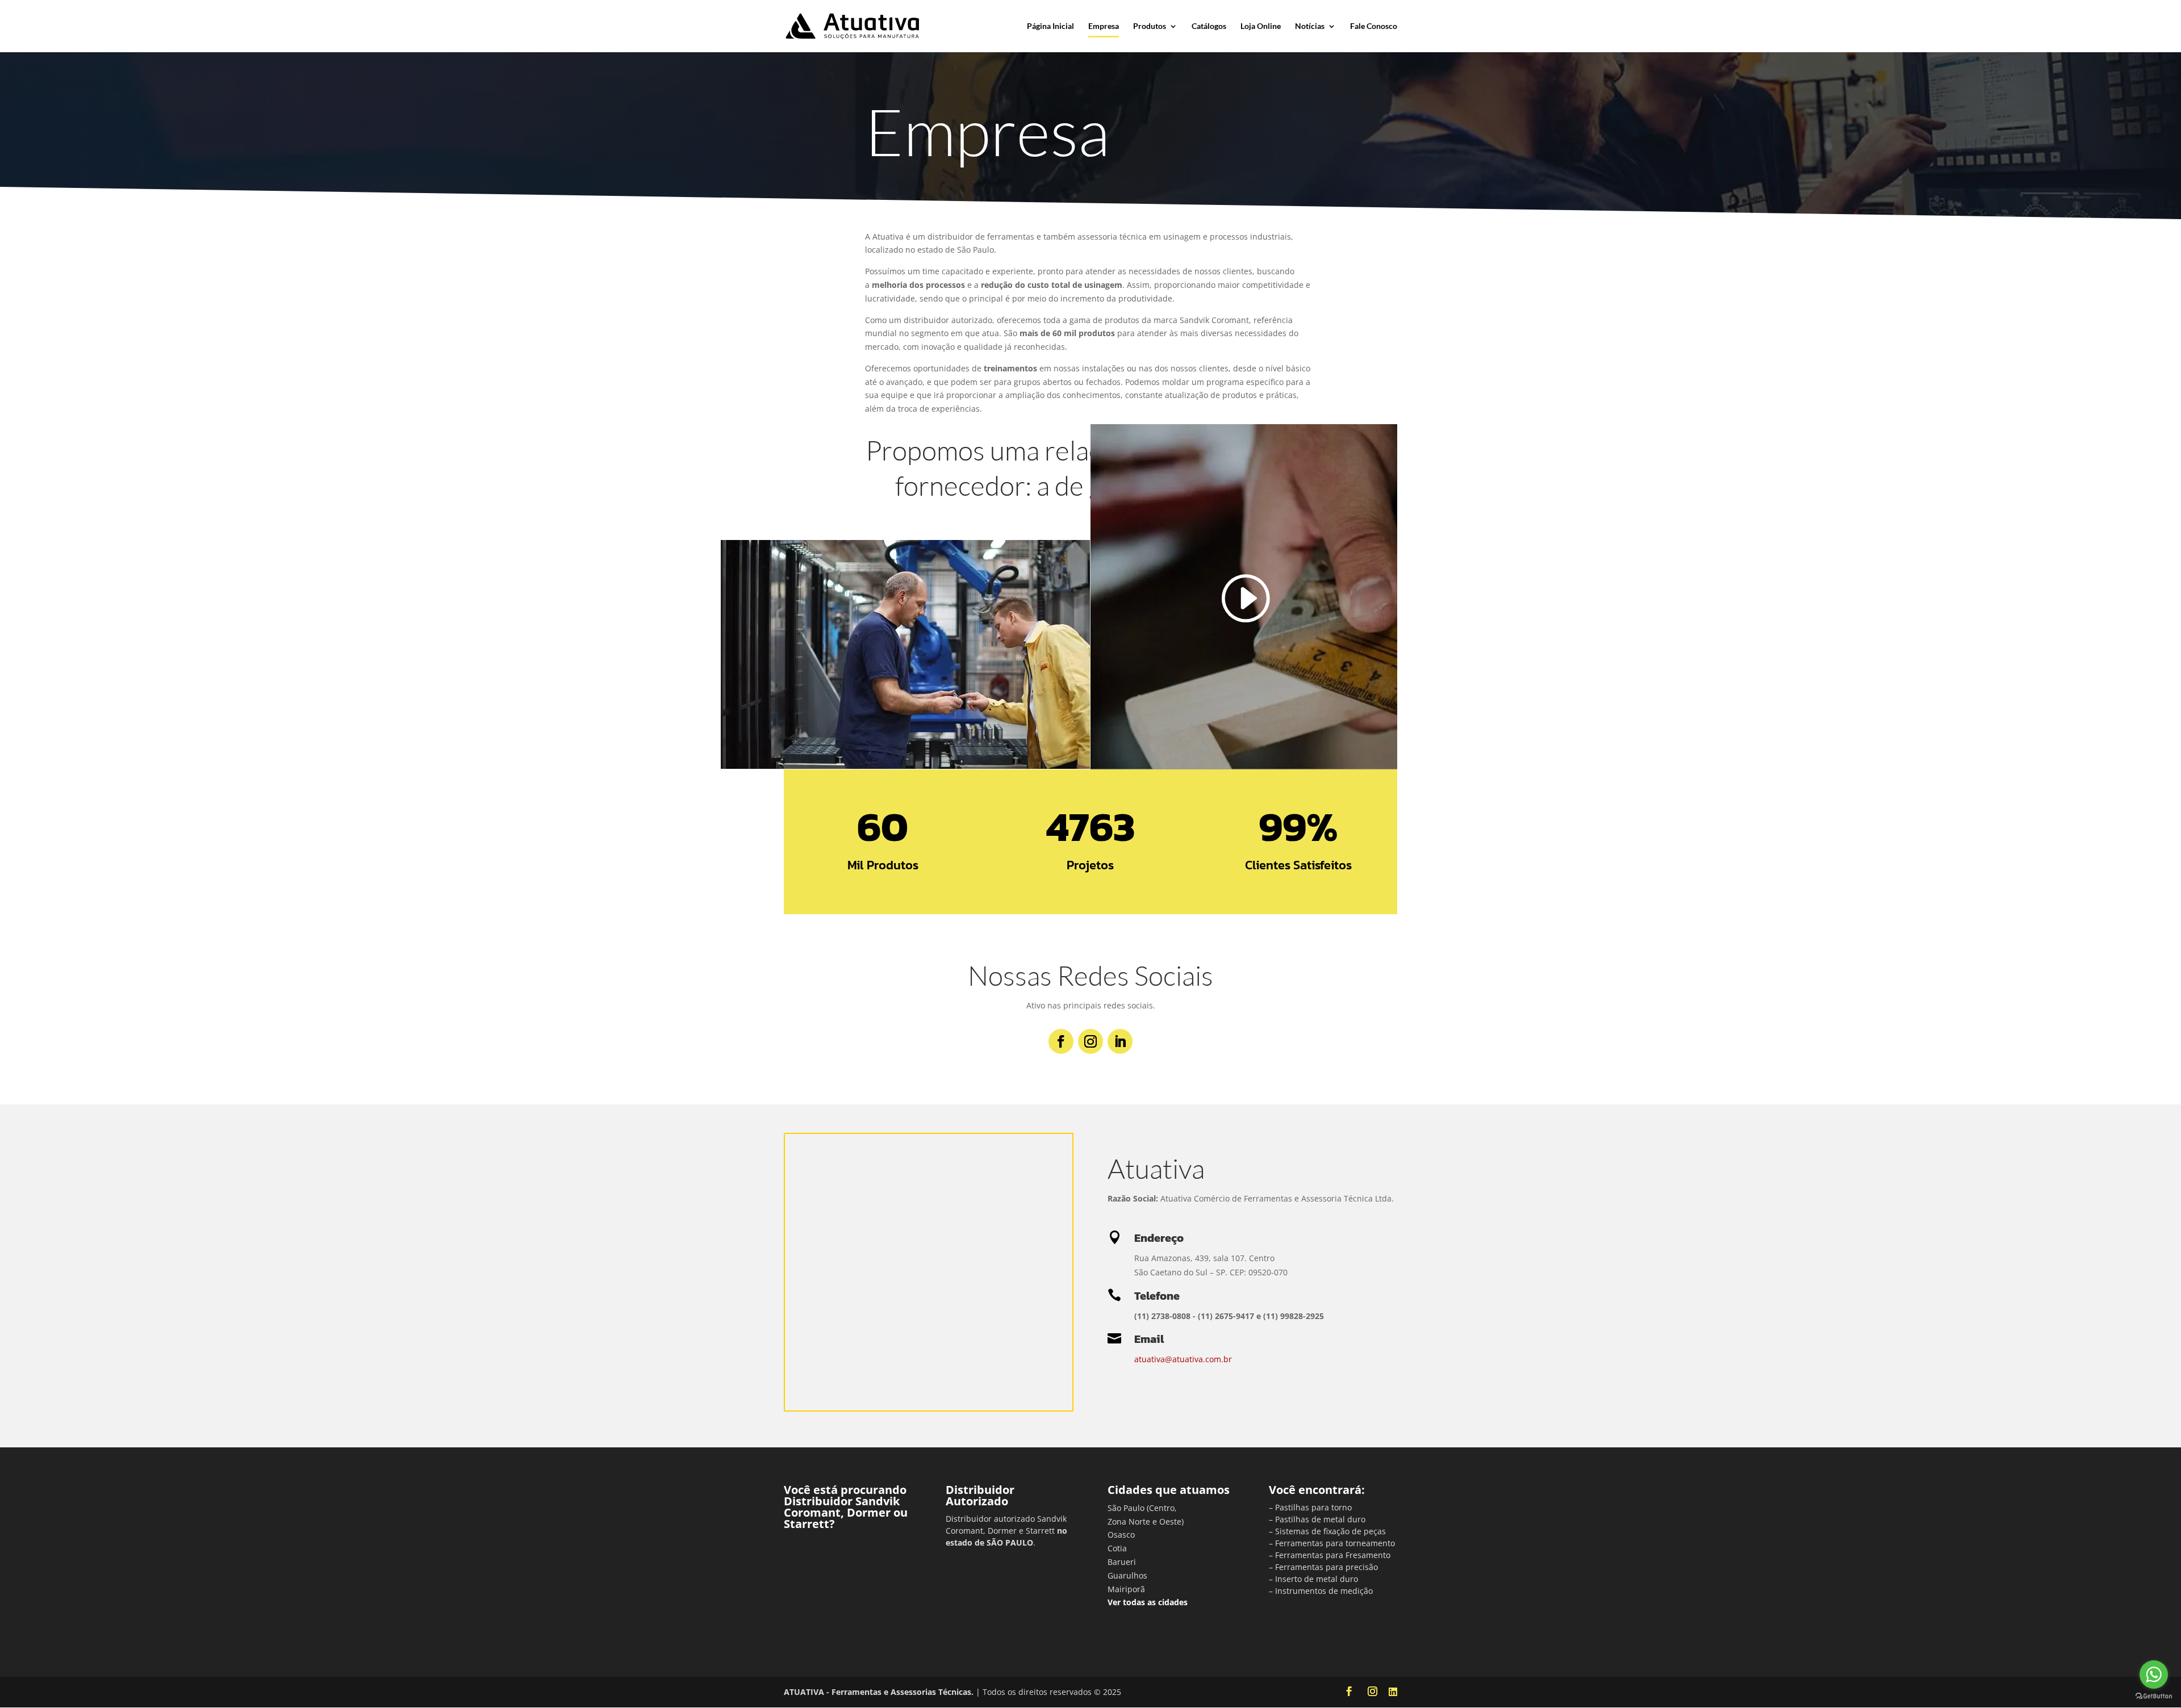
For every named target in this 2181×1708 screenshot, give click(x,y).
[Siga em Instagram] (1090, 1041)
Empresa (1104, 26)
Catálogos (1209, 26)
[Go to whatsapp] (2154, 1674)
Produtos (1150, 26)
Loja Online (1261, 26)
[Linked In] (1393, 1692)
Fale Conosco (1374, 26)
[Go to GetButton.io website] (2154, 1696)
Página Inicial (1050, 26)
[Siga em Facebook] (1061, 1041)
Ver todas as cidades (1148, 1602)
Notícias (1310, 26)
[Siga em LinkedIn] (1120, 1041)
